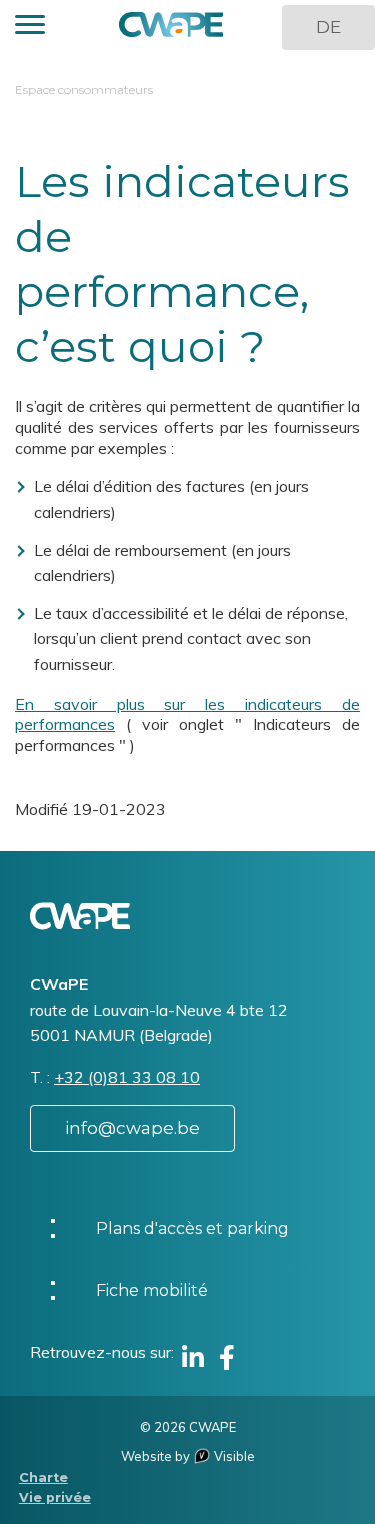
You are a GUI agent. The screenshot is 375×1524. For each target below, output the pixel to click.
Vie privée (55, 1497)
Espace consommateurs (84, 89)
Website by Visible (188, 1456)
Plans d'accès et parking (192, 1228)
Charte (43, 1477)
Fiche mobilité (152, 1290)
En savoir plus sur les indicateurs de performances (187, 714)
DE (328, 27)
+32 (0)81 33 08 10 (127, 1077)
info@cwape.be (132, 1128)
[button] (30, 27)
